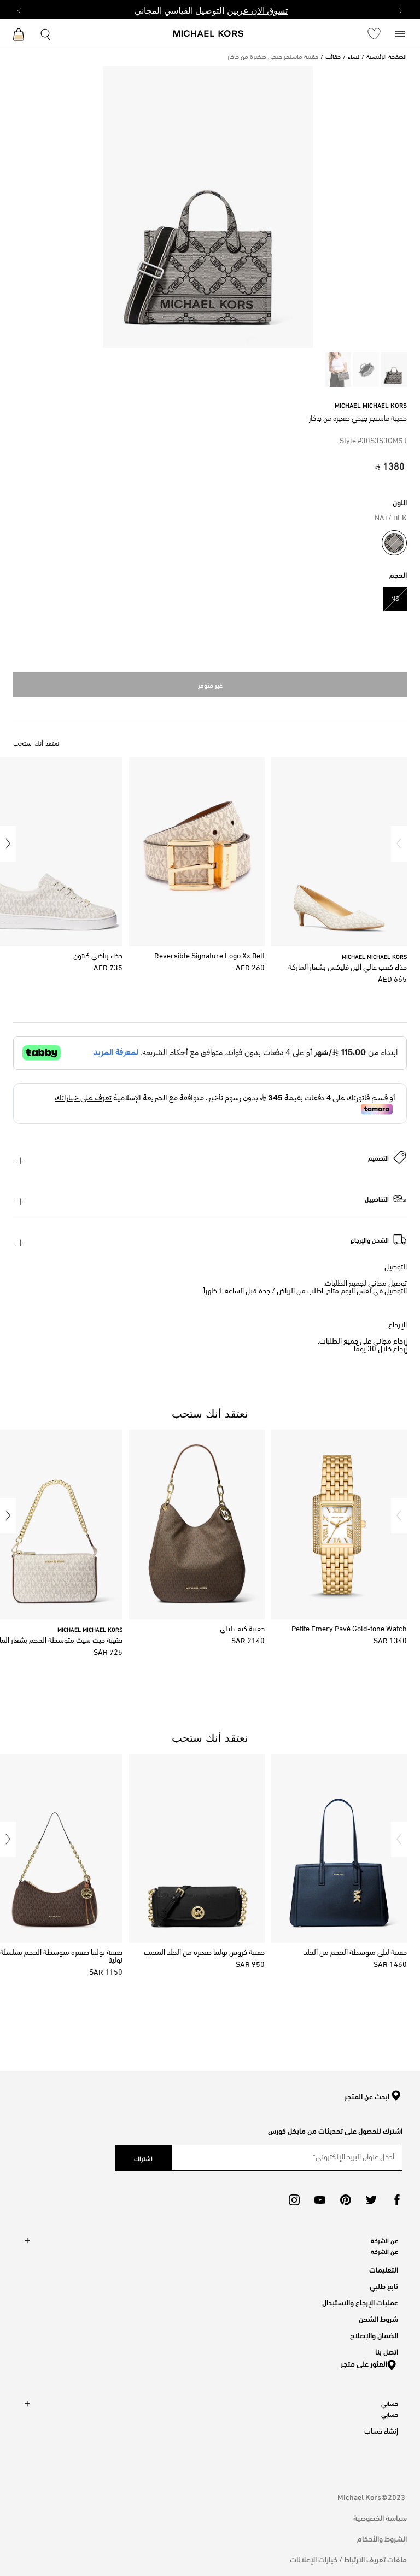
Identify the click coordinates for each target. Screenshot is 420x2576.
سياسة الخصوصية (380, 2517)
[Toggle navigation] (400, 33)
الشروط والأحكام (382, 2538)
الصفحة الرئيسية (387, 57)
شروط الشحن (378, 2318)
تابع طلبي (384, 2285)
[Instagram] (294, 2200)
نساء (354, 57)
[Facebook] (397, 2200)
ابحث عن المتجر (367, 2097)
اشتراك (143, 2158)
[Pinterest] (346, 2200)
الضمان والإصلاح (374, 2335)
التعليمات (384, 2269)
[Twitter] (371, 2200)
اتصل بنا (387, 2351)
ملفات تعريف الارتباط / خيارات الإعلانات (348, 2559)
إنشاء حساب (381, 2432)
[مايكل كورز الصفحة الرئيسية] (209, 34)
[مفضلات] (374, 33)
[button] (399, 844)
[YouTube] (320, 2200)
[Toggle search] (46, 33)
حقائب (333, 57)
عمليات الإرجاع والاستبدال (360, 2302)
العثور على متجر (364, 2363)
